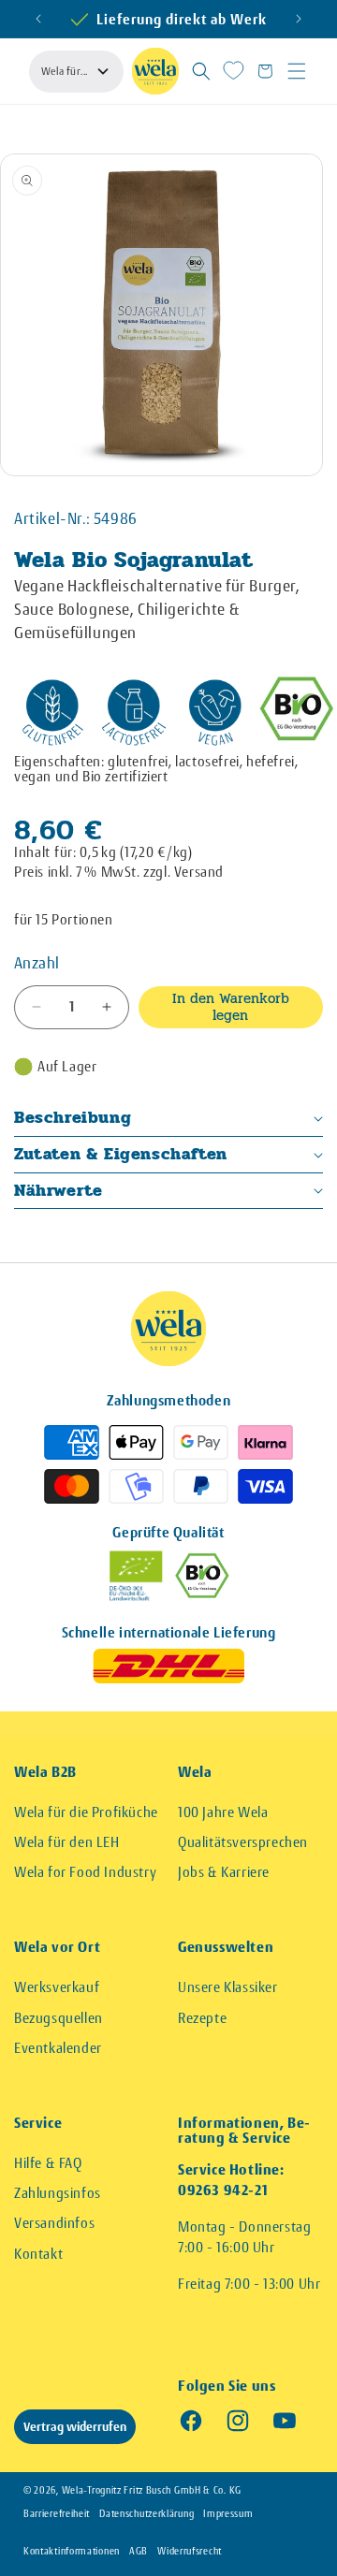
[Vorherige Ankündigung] (38, 19)
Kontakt (38, 2254)
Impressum (228, 2514)
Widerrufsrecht (190, 2551)
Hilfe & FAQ (48, 2163)
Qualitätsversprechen (243, 1842)
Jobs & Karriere (224, 1872)
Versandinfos (54, 2223)
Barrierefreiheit (57, 2514)
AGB (139, 2551)
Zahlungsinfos (58, 2193)
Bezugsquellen (59, 2018)
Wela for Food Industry (85, 1872)
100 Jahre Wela (223, 1812)
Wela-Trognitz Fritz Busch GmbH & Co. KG (152, 2490)
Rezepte (202, 2018)
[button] (201, 71)
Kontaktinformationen (72, 2551)
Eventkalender (58, 2048)
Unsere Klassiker (228, 1987)
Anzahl (37, 963)
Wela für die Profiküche (86, 1812)
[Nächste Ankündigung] (299, 19)
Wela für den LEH (67, 1842)
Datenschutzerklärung (147, 2514)
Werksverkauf (57, 1987)
